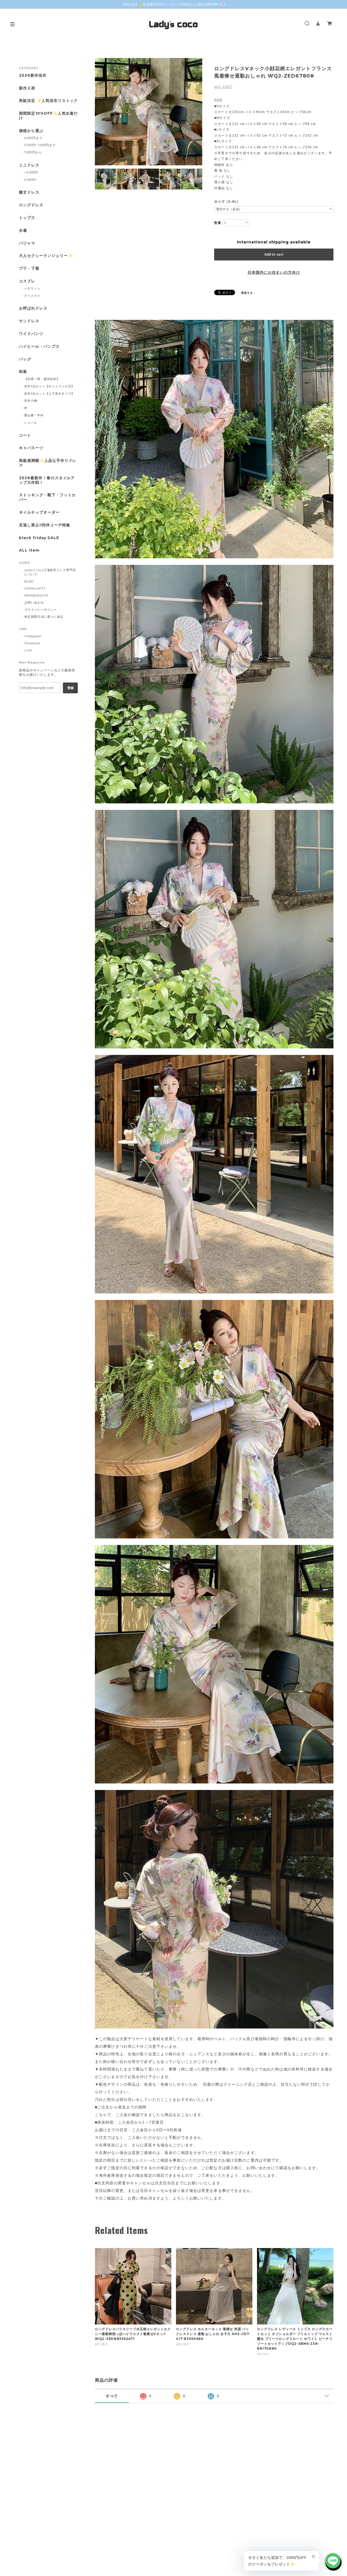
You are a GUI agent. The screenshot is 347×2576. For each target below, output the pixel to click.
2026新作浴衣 (33, 75)
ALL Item (29, 550)
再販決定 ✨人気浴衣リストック (48, 101)
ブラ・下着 (29, 268)
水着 (23, 231)
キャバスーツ (31, 448)
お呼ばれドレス (33, 308)
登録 (70, 688)
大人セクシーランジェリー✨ (46, 256)
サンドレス (29, 321)
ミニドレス (29, 165)
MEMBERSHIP (36, 595)
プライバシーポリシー (41, 610)
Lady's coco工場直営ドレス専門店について (50, 572)
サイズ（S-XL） (227, 202)
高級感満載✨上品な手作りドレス (48, 463)
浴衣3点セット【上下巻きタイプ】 (49, 394)
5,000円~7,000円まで (40, 145)
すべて (112, 2396)
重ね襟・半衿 (34, 415)
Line (28, 650)
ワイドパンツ (31, 334)
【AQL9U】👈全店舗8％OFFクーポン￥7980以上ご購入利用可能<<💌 (174, 4)
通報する (247, 293)
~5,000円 (31, 172)
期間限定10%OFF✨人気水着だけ (48, 116)
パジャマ (27, 243)
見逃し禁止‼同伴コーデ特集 (44, 525)
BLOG (29, 581)
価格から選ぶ (31, 131)
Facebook (32, 643)
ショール (31, 423)
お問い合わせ (34, 603)
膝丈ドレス (29, 192)
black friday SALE (39, 538)
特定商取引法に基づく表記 (44, 617)
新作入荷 (27, 88)
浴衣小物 (31, 401)
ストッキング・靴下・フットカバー (47, 497)
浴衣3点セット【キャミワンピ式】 (49, 386)
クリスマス (32, 296)
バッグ (25, 359)
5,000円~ (31, 180)
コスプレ (27, 281)
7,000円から (33, 152)
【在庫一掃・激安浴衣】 (42, 379)
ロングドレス (31, 205)
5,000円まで (33, 138)
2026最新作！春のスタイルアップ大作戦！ (47, 480)
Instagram (33, 636)
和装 (23, 372)
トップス (27, 218)
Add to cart (274, 255)
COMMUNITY (35, 588)
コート (25, 435)
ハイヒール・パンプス (39, 347)
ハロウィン (32, 288)
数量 (218, 223)
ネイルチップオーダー (39, 512)
